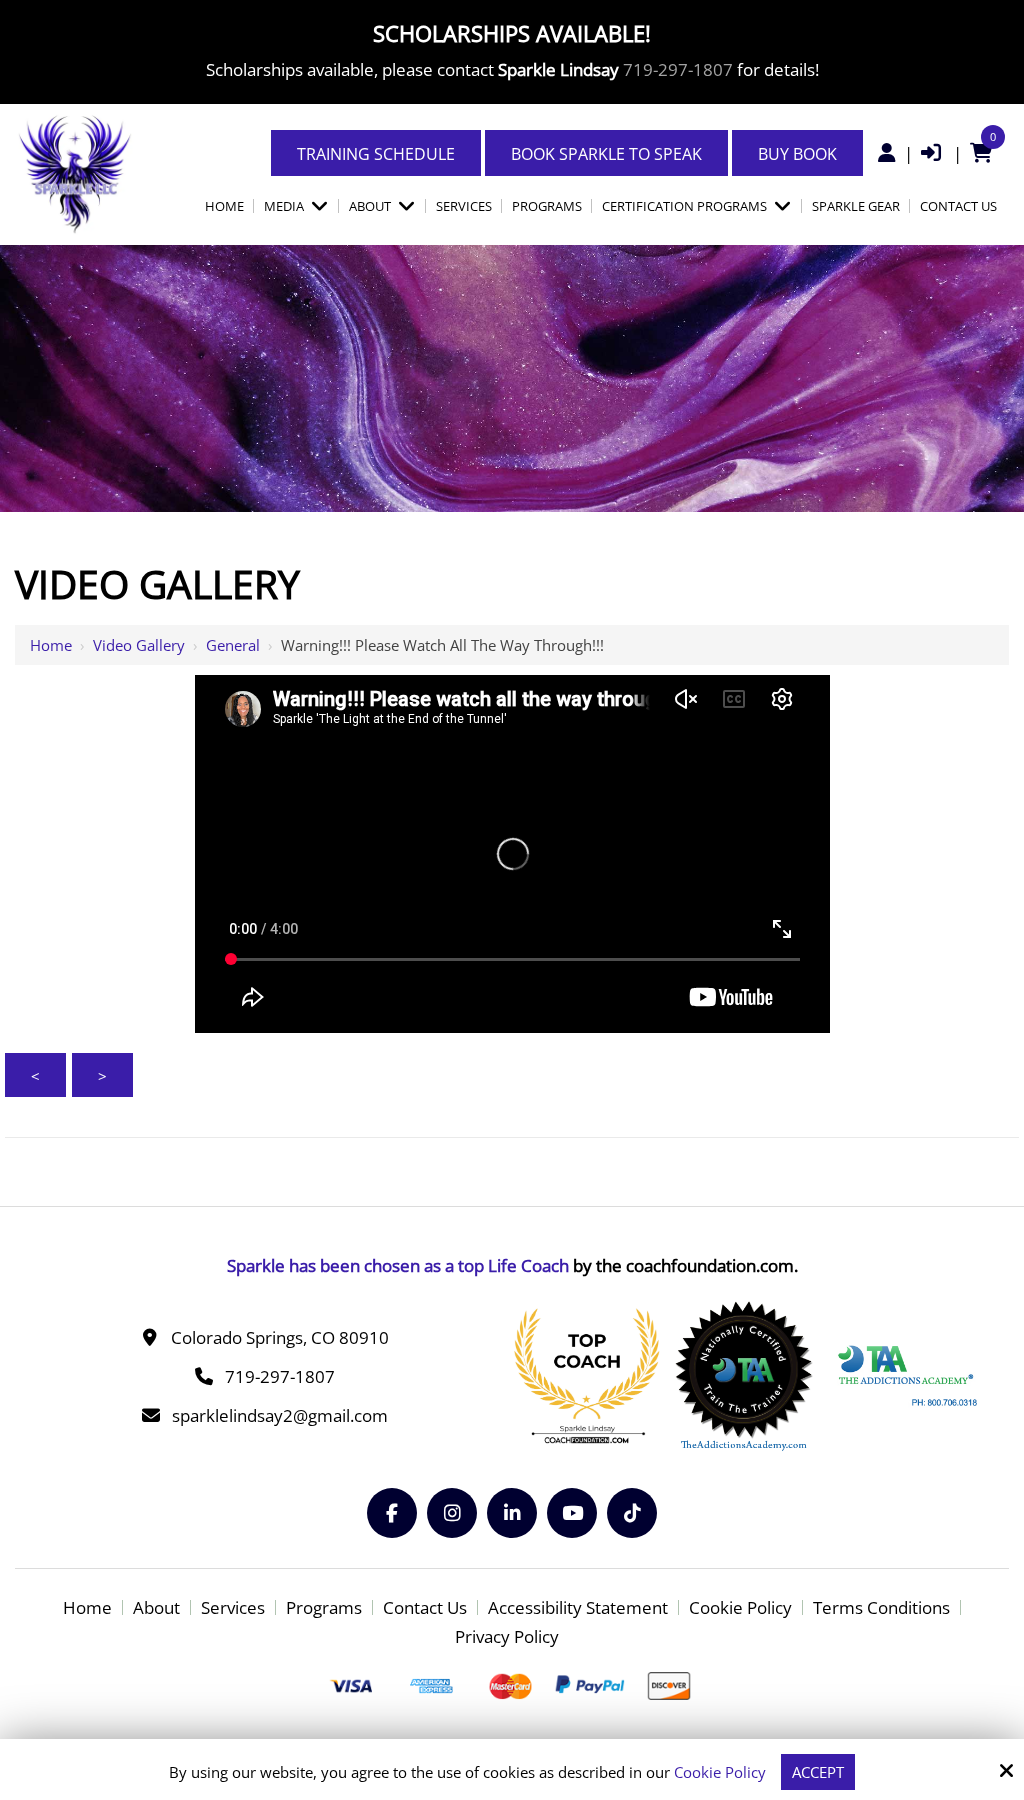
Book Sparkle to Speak (606, 154)
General (233, 645)
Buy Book (797, 154)
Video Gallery (139, 645)
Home (51, 645)
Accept (818, 1772)
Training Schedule (376, 154)
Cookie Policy (720, 1772)
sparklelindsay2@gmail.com (280, 1415)
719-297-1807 (678, 69)
